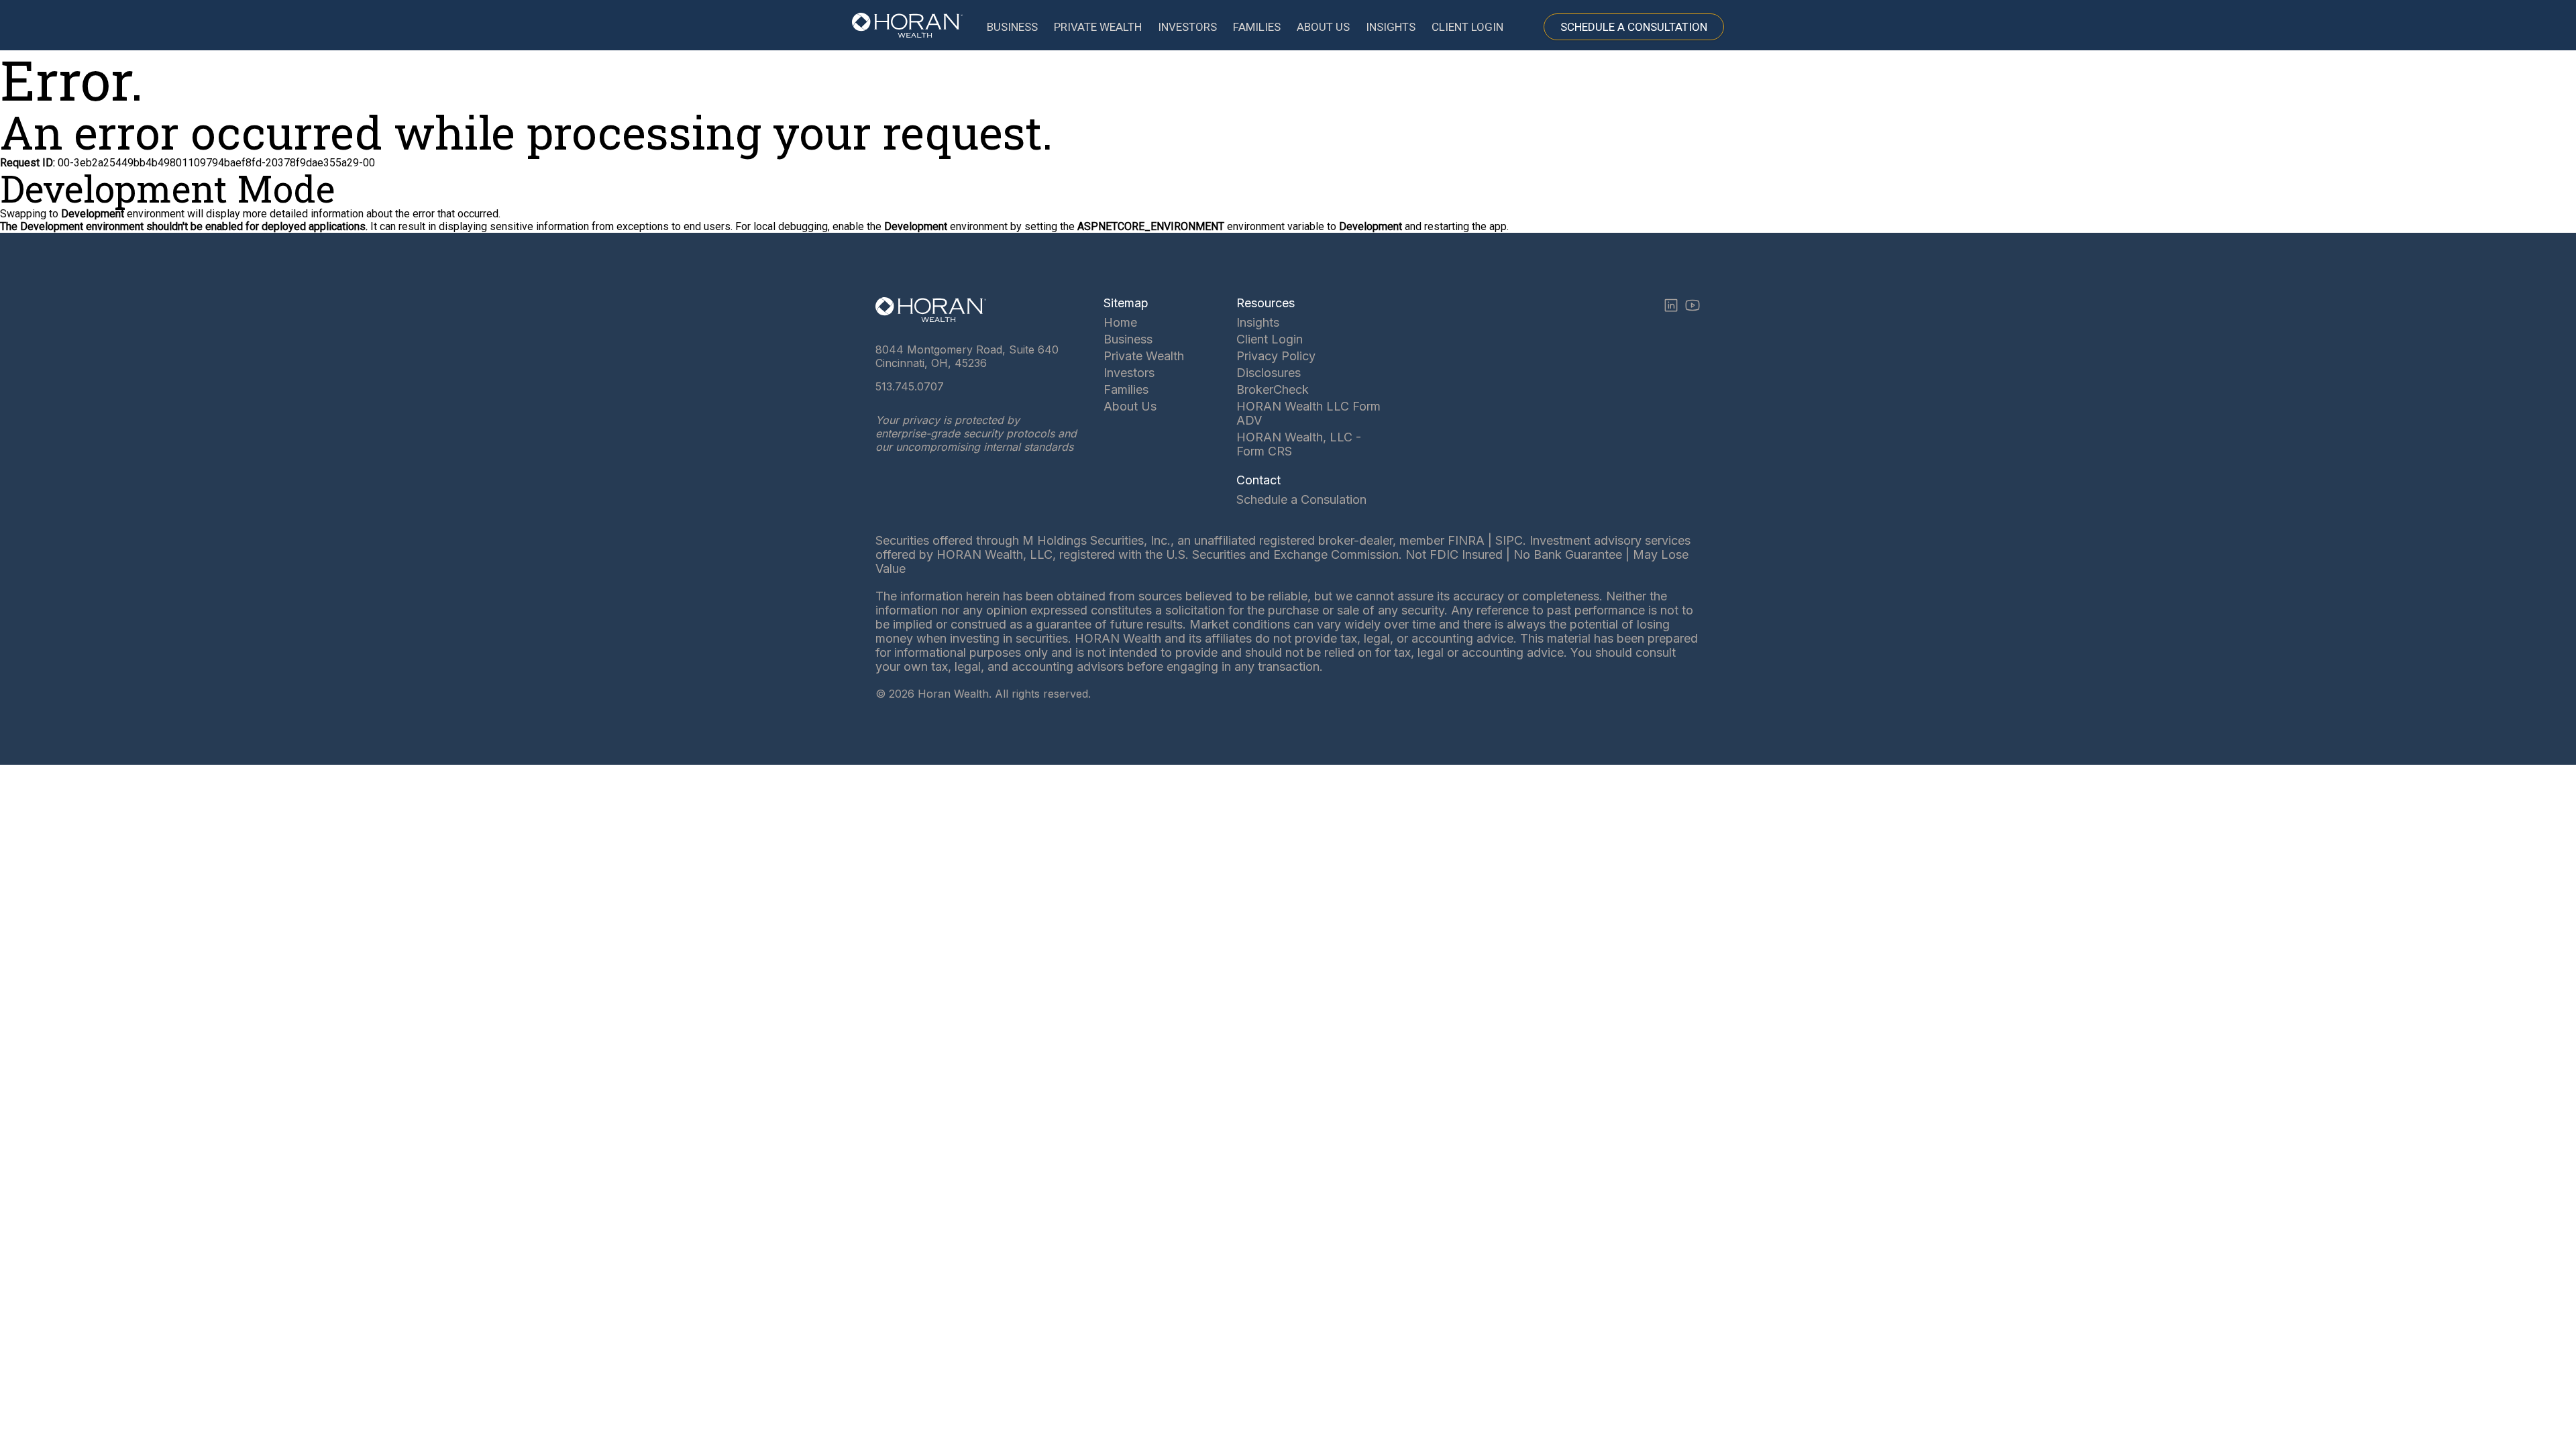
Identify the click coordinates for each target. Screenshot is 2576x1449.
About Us (1130, 406)
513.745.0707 (910, 386)
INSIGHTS (1391, 27)
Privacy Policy (1276, 356)
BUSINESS (1012, 27)
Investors (1129, 373)
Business (1128, 339)
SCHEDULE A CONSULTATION (1634, 27)
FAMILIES (1257, 27)
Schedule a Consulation (1301, 499)
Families (1126, 389)
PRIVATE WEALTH (1098, 27)
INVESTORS (1187, 27)
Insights (1258, 322)
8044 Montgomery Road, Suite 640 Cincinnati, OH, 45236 (967, 356)
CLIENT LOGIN (1467, 27)
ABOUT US (1323, 27)
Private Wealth (1144, 356)
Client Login (1270, 339)
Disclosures (1269, 373)
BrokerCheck (1273, 389)
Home (1120, 322)
